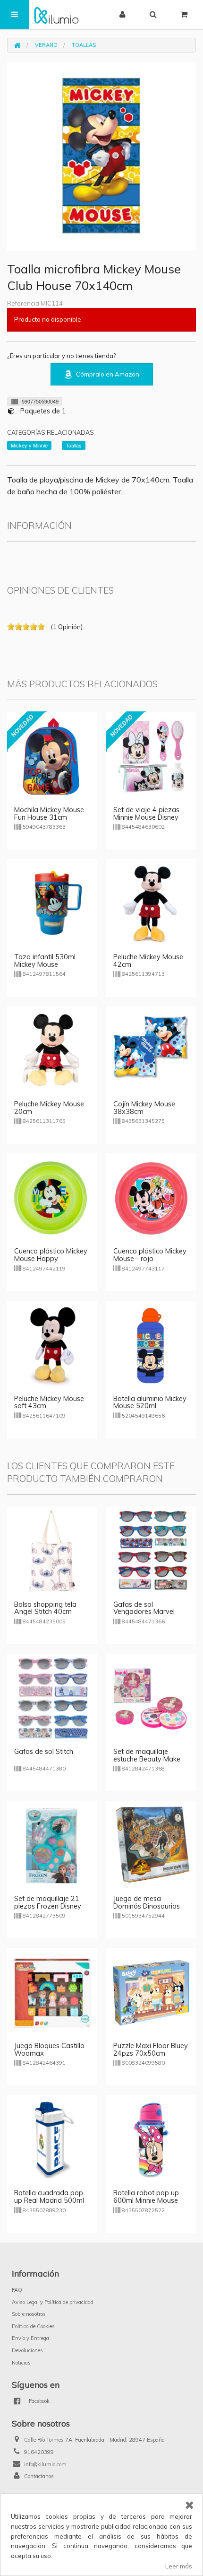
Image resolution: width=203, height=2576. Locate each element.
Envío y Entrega (30, 2338)
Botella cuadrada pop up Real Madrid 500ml (49, 2197)
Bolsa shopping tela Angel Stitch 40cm (45, 1608)
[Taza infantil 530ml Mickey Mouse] (52, 903)
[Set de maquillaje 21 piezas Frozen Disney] (52, 1845)
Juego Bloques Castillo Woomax (49, 2050)
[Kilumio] (56, 14)
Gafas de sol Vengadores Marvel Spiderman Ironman (144, 1612)
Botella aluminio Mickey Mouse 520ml (150, 1402)
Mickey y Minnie (29, 445)
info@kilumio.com (45, 2464)
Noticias (21, 2363)
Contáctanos (39, 2476)
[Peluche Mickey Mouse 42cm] (151, 903)
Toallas (84, 45)
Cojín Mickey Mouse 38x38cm (144, 1108)
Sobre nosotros (29, 2314)
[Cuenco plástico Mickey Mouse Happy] (52, 1197)
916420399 (39, 2452)
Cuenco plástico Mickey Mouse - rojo (150, 1255)
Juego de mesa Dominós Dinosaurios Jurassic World (147, 1906)
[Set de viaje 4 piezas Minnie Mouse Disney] (151, 756)
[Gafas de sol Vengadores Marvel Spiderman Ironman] (151, 1551)
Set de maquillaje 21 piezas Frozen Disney (48, 1902)
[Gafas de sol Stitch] (52, 1698)
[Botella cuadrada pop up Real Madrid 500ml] (52, 2139)
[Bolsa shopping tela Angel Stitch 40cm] (52, 1551)
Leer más (179, 2566)
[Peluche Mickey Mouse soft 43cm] (52, 1345)
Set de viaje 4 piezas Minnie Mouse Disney (146, 814)
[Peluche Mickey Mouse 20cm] (52, 1050)
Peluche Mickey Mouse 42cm (148, 961)
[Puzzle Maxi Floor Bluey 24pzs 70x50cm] (151, 1992)
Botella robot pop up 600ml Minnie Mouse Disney (146, 2200)
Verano (46, 45)
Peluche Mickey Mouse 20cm (49, 1108)
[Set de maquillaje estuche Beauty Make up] (151, 1698)
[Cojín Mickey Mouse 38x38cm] (151, 1050)
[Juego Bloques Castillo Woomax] (52, 1992)
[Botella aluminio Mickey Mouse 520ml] (151, 1345)
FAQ (17, 2290)
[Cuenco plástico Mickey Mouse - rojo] (151, 1197)
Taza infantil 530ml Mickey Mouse (45, 961)
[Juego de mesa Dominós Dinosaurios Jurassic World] (151, 1845)
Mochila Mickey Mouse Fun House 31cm (49, 814)
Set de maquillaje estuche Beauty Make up (147, 1759)
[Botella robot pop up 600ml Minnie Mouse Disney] (151, 2139)
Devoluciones (27, 2350)
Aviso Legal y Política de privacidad (53, 2302)
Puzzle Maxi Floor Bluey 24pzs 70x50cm (151, 2050)
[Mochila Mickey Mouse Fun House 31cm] (52, 756)
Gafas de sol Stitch (44, 1752)
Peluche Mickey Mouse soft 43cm (49, 1402)
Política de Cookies (33, 2326)
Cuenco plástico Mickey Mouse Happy (51, 1255)
